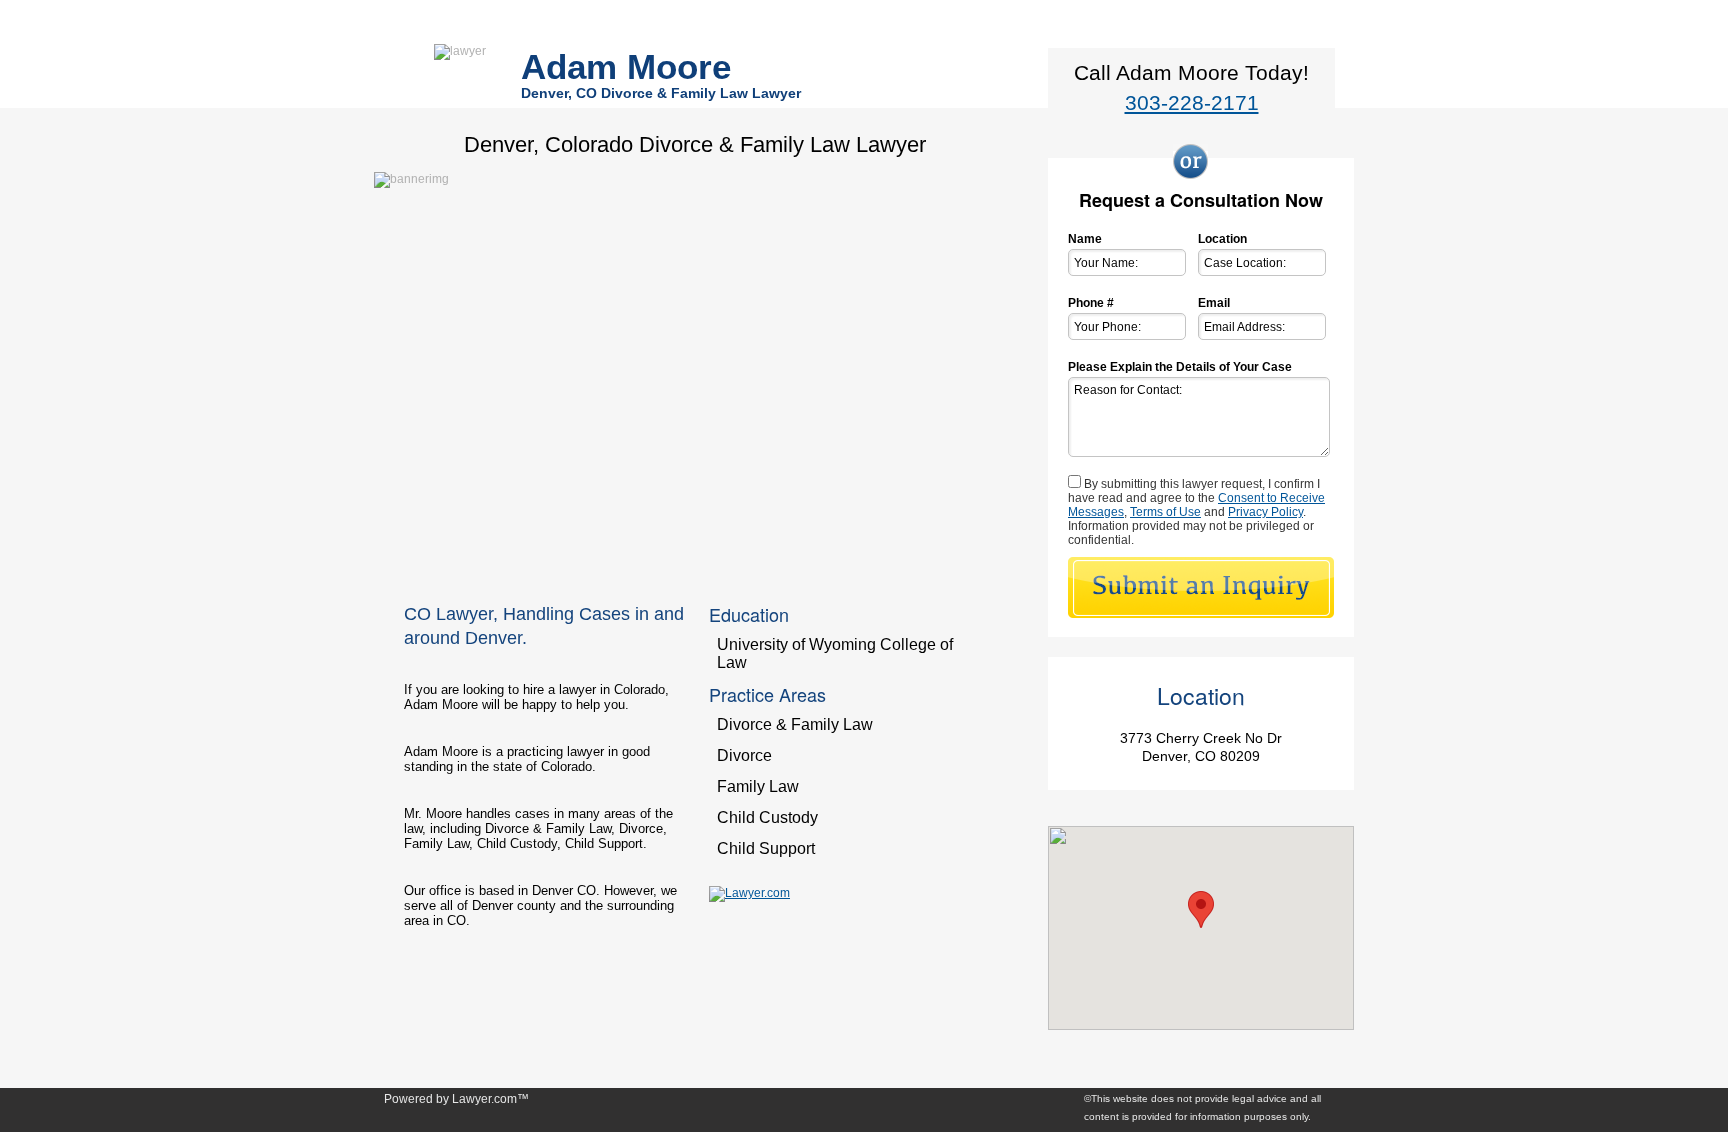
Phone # (1091, 303)
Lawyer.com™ (490, 1099)
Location (1222, 239)
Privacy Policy (1265, 512)
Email (1214, 303)
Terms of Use (1165, 512)
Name (1085, 239)
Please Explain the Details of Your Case (1180, 367)
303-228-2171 (1192, 102)
